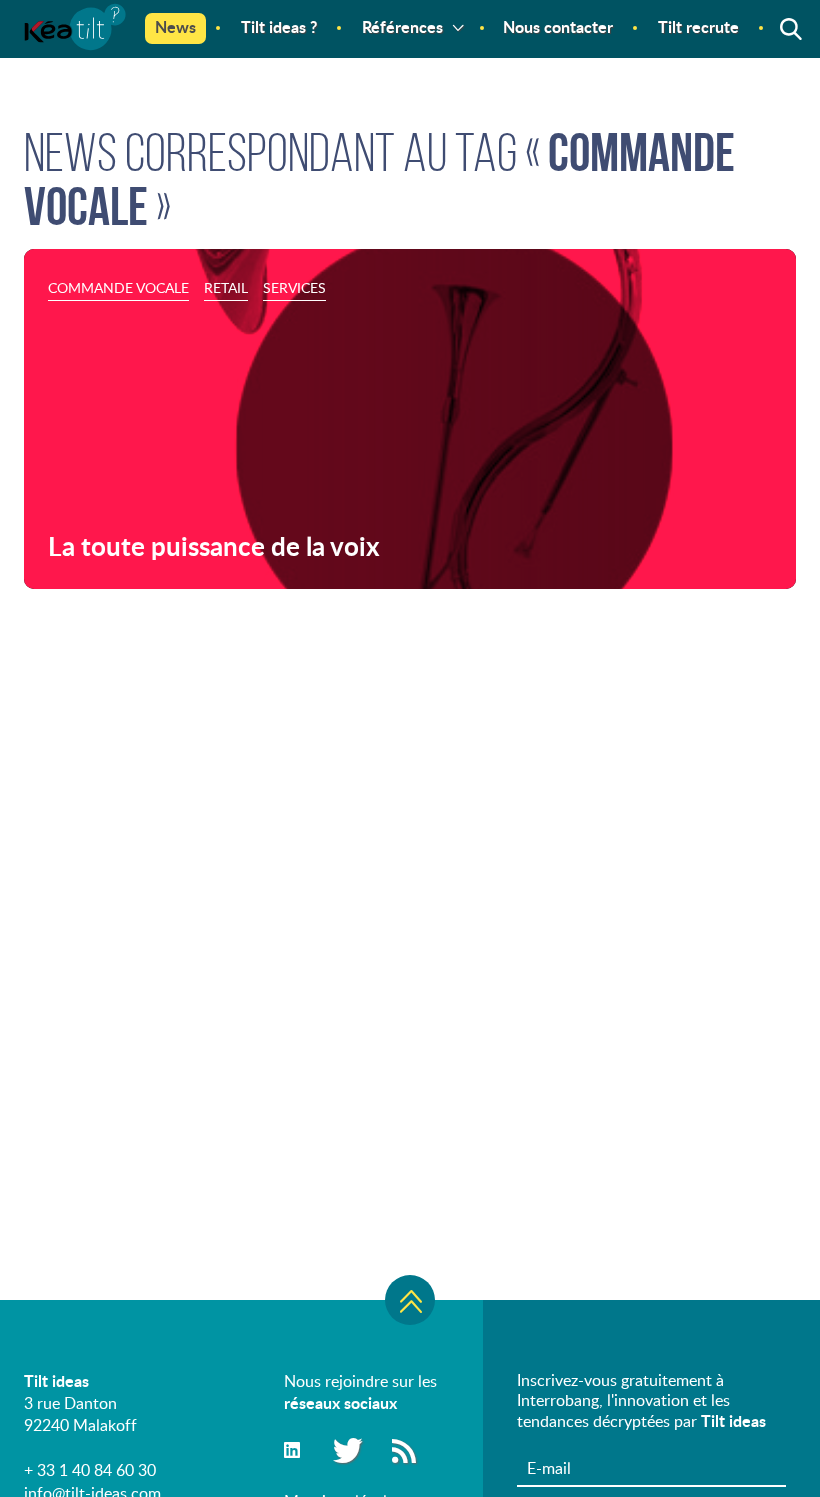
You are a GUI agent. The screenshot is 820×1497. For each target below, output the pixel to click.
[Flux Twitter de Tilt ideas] (345, 1449)
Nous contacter (558, 26)
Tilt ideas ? (279, 26)
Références (402, 26)
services (294, 287)
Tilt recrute (698, 26)
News (175, 26)
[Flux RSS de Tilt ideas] (404, 1449)
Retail (226, 287)
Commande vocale (118, 287)
